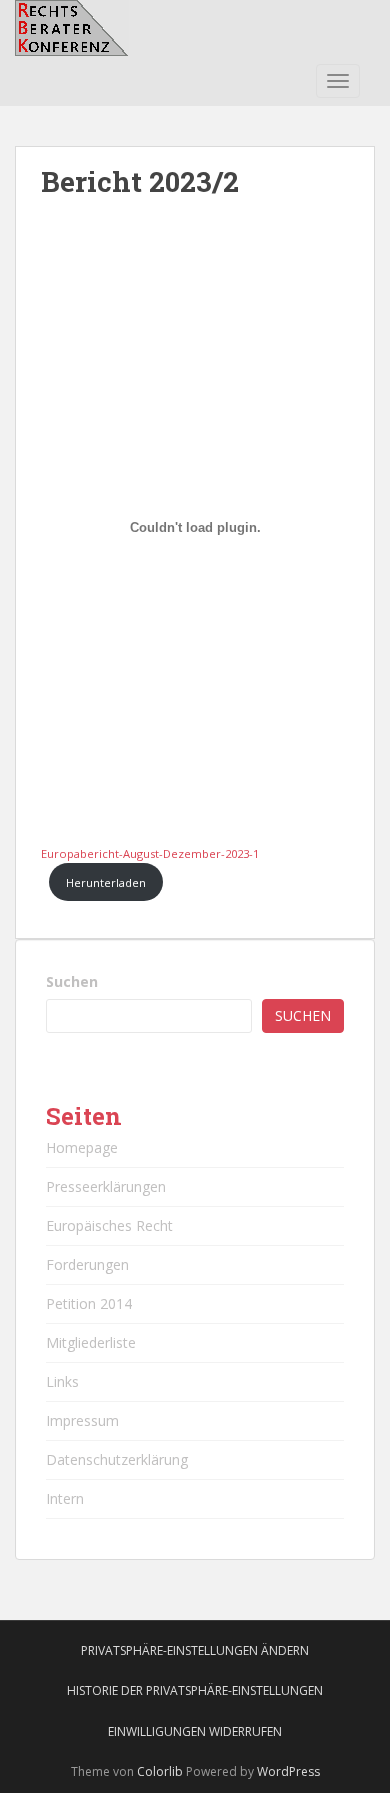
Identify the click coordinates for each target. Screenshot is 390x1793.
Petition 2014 (89, 1303)
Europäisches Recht (109, 1225)
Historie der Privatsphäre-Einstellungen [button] (195, 1690)
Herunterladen (106, 882)
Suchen (72, 981)
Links (62, 1381)
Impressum (82, 1420)
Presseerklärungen (106, 1186)
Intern (65, 1498)
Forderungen (87, 1264)
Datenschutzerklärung (117, 1459)
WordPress (288, 1771)
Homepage (82, 1147)
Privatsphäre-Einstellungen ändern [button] (195, 1650)
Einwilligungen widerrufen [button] (195, 1731)
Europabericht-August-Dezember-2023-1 (150, 853)
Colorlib (160, 1771)
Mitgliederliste (91, 1342)
